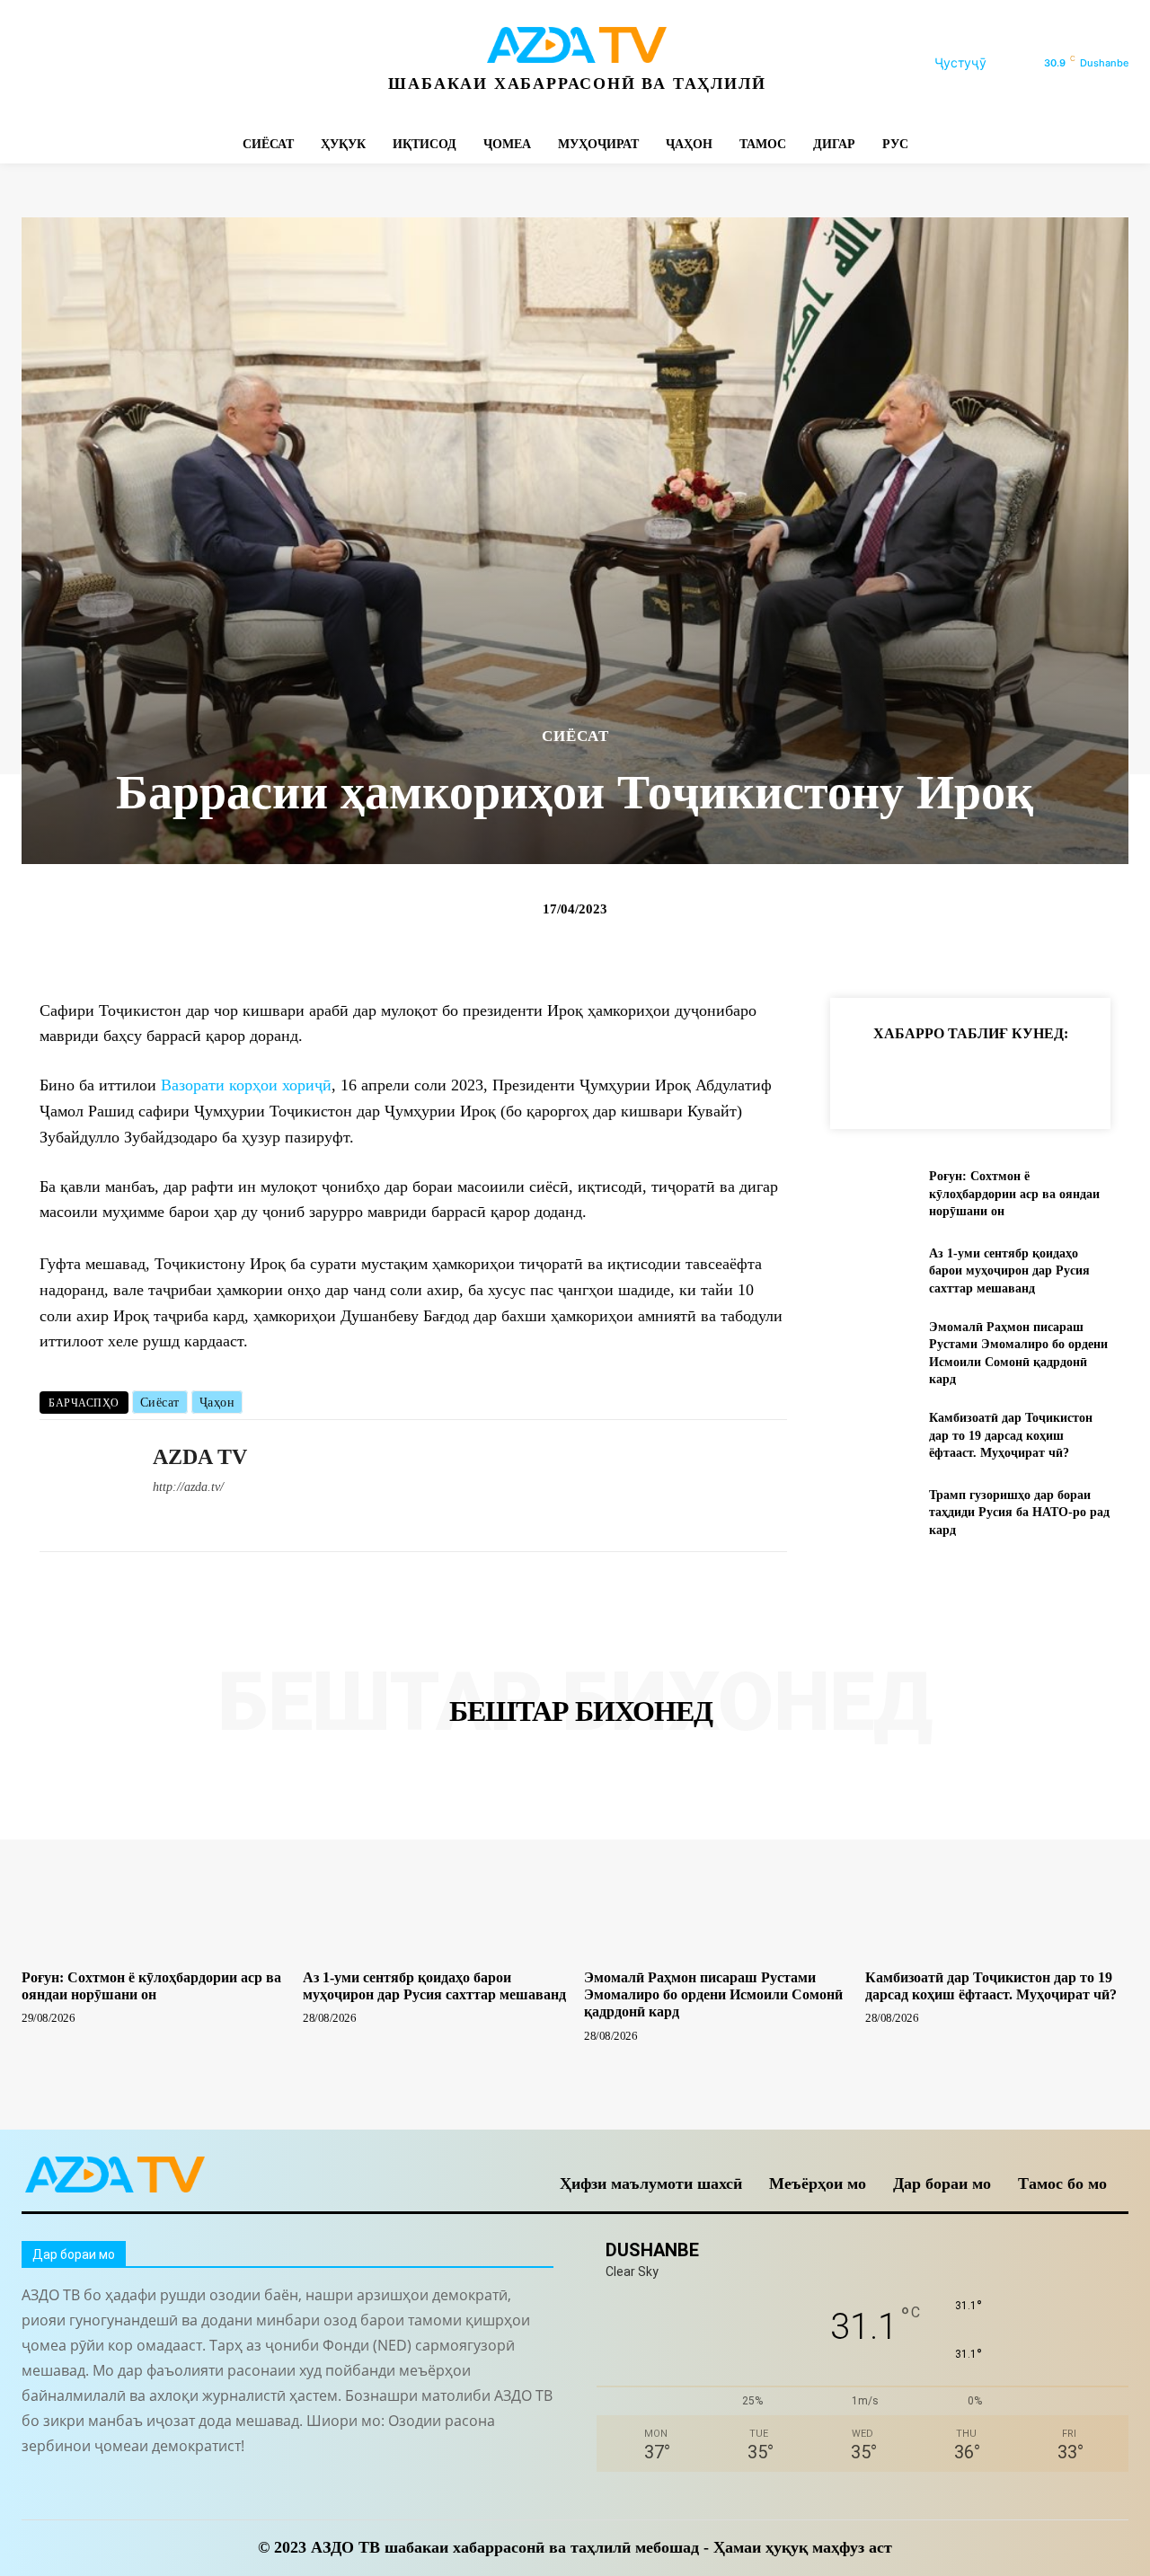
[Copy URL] (870, 1078)
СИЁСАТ (575, 736)
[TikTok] (159, 63)
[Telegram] (118, 63)
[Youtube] (280, 63)
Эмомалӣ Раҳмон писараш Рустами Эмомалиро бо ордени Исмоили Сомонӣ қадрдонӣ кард (713, 1994)
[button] (982, 63)
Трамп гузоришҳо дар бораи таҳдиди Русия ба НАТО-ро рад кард (1019, 1513)
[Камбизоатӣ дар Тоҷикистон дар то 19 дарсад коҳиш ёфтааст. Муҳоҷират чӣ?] (872, 1436)
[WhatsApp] (239, 63)
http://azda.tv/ (188, 1487)
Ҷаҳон (217, 1403)
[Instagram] (78, 63)
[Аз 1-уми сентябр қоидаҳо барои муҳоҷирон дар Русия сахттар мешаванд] (872, 1270)
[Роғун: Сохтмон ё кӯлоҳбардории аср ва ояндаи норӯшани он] (872, 1194)
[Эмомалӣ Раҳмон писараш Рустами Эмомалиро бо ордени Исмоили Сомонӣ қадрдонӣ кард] (872, 1348)
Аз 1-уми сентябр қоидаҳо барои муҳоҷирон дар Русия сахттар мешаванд (1009, 1271)
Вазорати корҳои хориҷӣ (246, 1085)
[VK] (1076, 1078)
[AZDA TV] (83, 1486)
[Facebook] (37, 63)
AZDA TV (200, 1457)
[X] (199, 63)
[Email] (1118, 1078)
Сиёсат (160, 1403)
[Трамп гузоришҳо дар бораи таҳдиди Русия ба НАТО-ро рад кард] (872, 1512)
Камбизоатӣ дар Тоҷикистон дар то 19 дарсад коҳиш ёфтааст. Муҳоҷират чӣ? (1011, 1435)
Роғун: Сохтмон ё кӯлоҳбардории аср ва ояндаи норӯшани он (1014, 1194)
